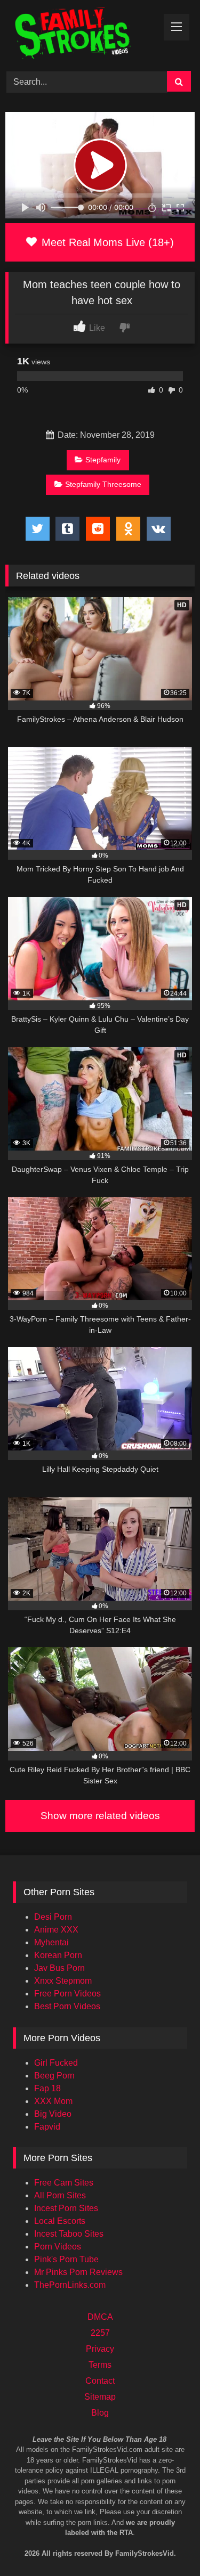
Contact (100, 2381)
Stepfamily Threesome (103, 484)
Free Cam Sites (64, 2183)
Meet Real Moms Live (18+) (106, 242)
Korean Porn (58, 1955)
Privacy (100, 2349)
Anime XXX (56, 1930)
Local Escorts (60, 2221)
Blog (100, 2413)
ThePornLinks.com (70, 2285)
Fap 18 (47, 2088)
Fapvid (47, 2127)
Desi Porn (53, 1917)
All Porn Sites (60, 2195)
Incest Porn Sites (66, 2208)
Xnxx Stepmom (63, 1981)
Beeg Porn (54, 2076)
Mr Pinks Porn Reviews (78, 2272)
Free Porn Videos (67, 1994)
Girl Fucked (56, 2063)
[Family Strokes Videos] (82, 34)
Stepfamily (103, 460)
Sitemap (100, 2397)
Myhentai (51, 1942)
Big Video (53, 2114)
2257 (100, 2333)
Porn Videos (58, 2247)
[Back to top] (178, 2523)
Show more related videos (100, 1816)
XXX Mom (53, 2101)
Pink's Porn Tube (66, 2259)
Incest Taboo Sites (69, 2234)
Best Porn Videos (67, 2006)
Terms (100, 2365)
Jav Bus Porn (59, 1968)
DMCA (100, 2317)
